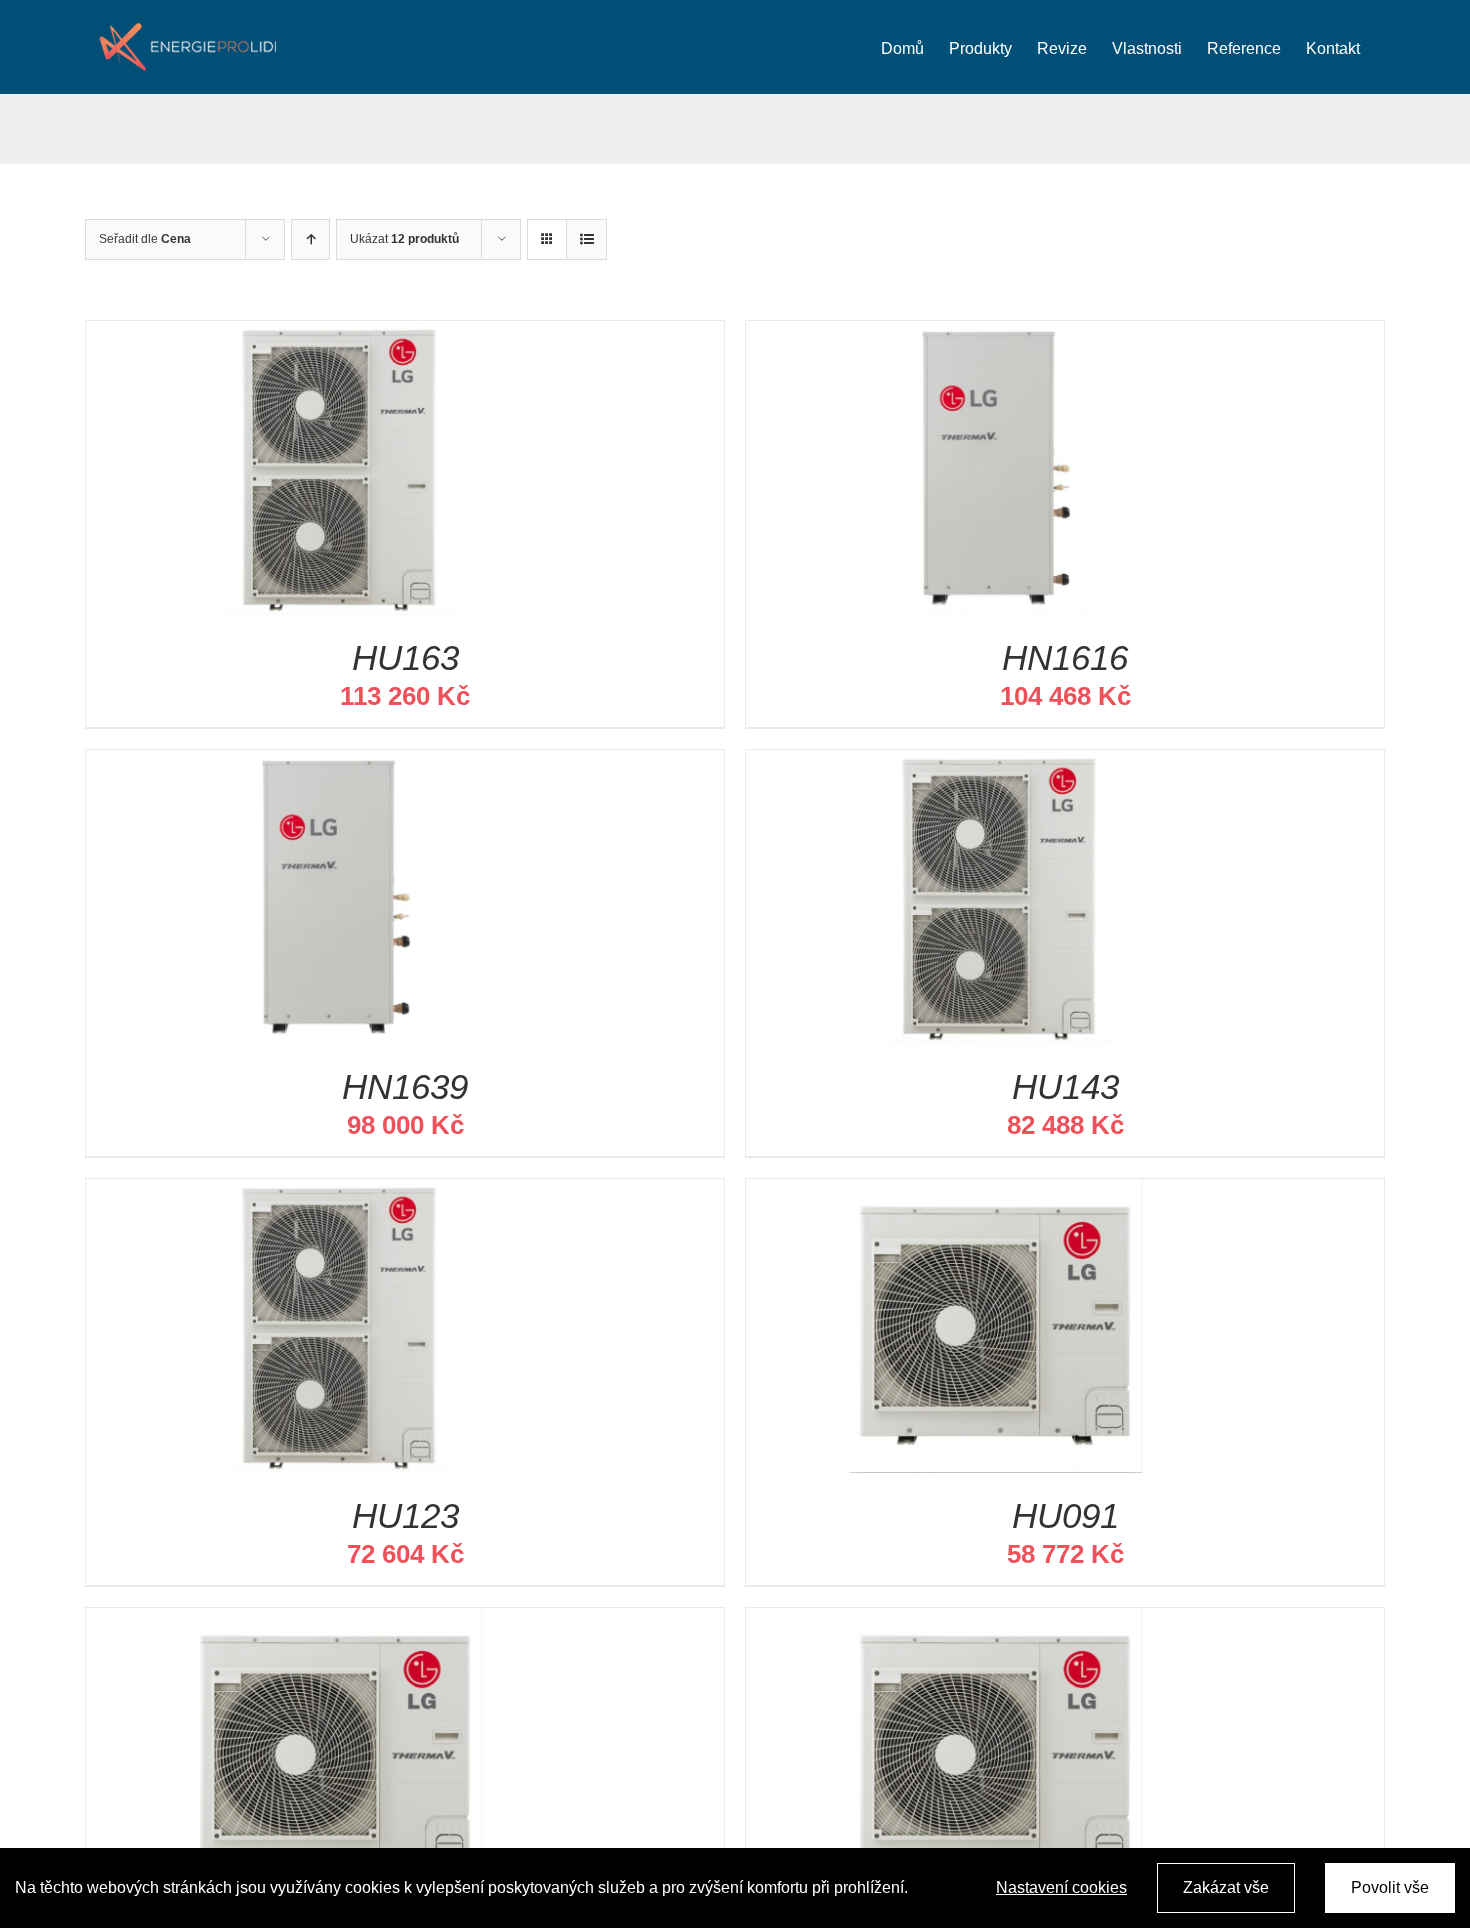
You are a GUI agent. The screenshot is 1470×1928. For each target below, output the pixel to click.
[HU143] (996, 765)
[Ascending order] (310, 239)
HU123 (405, 1515)
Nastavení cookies (1061, 1887)
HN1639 (405, 1086)
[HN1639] (336, 765)
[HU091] (996, 1194)
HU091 (1065, 1515)
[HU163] (336, 336)
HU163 (405, 657)
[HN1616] (996, 336)
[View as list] (586, 239)
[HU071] (336, 1623)
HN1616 (1065, 657)
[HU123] (336, 1194)
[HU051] (996, 1623)
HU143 (1065, 1086)
